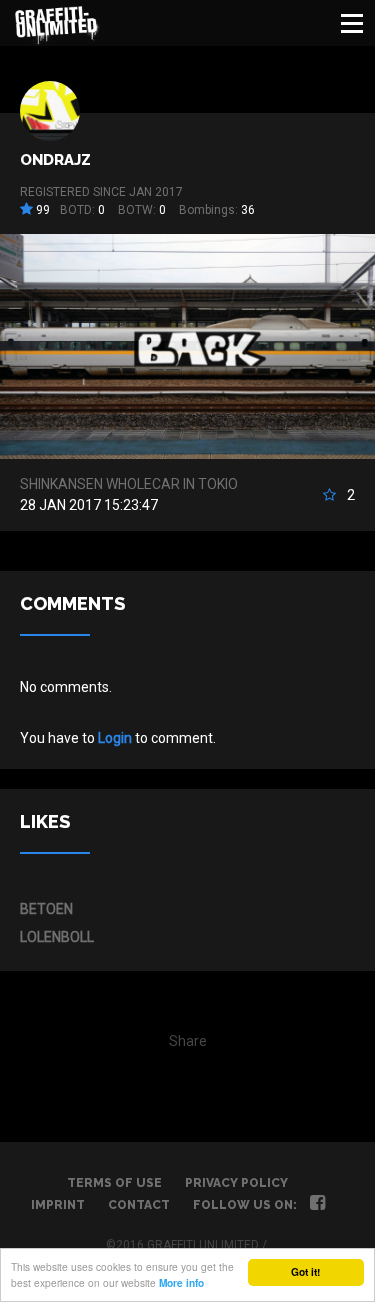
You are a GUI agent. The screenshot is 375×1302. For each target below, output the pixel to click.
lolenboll (57, 937)
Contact (139, 1205)
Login (115, 738)
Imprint (58, 1205)
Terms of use (114, 1183)
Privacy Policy (236, 1183)
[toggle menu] (352, 23)
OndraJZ (55, 160)
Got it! (305, 1272)
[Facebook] (317, 1205)
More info (181, 1283)
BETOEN (46, 909)
